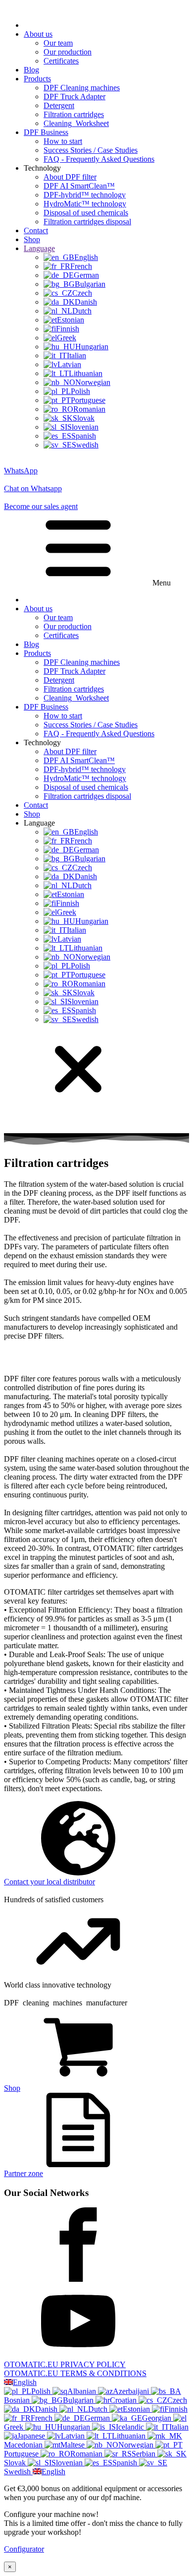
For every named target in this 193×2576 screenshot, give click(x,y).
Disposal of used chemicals (86, 213)
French (43, 2418)
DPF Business (46, 132)
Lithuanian (130, 2436)
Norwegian (137, 2445)
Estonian (137, 2409)
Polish (42, 2391)
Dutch (99, 2409)
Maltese (73, 2445)
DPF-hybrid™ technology (85, 195)
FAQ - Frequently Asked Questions (99, 159)
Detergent (59, 105)
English (25, 2382)
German (98, 2418)
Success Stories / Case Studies (91, 150)
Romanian (87, 2454)
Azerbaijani (132, 2391)
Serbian (145, 2454)
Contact (36, 230)
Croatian (124, 2400)
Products (37, 79)
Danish (47, 2409)
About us (38, 34)
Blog (31, 70)
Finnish (176, 2409)
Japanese (32, 2436)
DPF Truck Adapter (74, 97)
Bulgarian (79, 2400)
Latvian (74, 2436)
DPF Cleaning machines (82, 88)
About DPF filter (70, 177)
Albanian (83, 2391)
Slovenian (68, 2463)
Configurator (24, 2549)
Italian (179, 2427)
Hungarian (74, 2427)
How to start (63, 141)
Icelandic (131, 2427)
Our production (68, 52)
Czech (177, 2400)
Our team (58, 43)
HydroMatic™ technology (85, 204)
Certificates (61, 61)
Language (39, 248)
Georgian (158, 2418)
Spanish (126, 2463)
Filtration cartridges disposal (87, 222)
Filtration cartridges (74, 114)
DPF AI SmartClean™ (79, 186)
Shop (32, 239)
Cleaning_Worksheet (76, 123)
